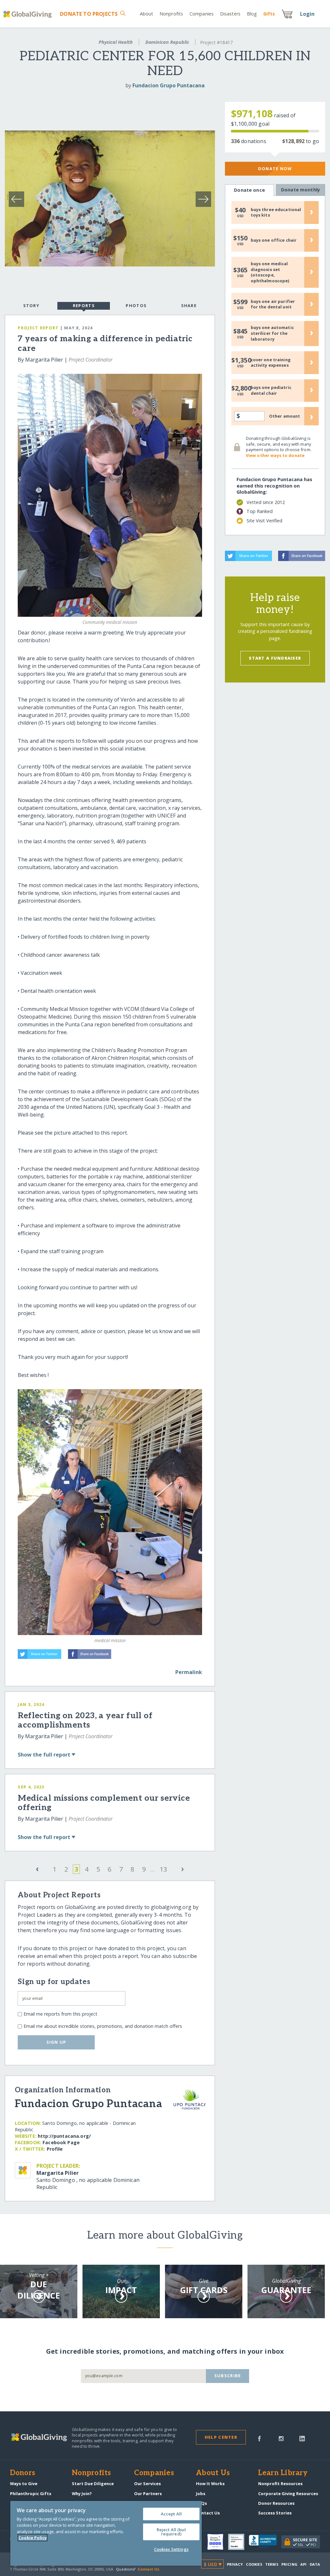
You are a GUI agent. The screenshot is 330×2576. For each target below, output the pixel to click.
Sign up (56, 2042)
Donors (23, 2473)
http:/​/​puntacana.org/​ (64, 2136)
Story (31, 305)
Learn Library (283, 2473)
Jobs (201, 2494)
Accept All (171, 2514)
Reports (84, 305)
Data (315, 2564)
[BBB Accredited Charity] (265, 2542)
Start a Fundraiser (275, 658)
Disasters (230, 14)
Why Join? (82, 2494)
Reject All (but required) (171, 2532)
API (303, 2564)
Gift (269, 14)
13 (163, 1869)
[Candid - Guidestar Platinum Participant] (238, 2542)
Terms (272, 2564)
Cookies (254, 2564)
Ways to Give (24, 2484)
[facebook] (259, 2438)
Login (307, 14)
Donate (89, 14)
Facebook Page (61, 2142)
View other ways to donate (275, 455)
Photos (136, 305)
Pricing (289, 2564)
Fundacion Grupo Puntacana (169, 85)
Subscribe (228, 2376)
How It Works (210, 2484)
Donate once (249, 190)
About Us (213, 2473)
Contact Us (208, 2513)
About (147, 14)
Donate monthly (301, 190)
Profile (55, 2149)
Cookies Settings (171, 2549)
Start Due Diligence (93, 2484)
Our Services (147, 2484)
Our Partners (148, 2494)
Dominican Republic (167, 42)
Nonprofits (171, 14)
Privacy (235, 2564)
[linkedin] (302, 2438)
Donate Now (275, 169)
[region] (106, 2533)
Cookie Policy (33, 2538)
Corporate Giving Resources (288, 2494)
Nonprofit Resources (280, 2484)
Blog (252, 14)
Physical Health (116, 42)
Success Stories (275, 2513)
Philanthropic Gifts (31, 2494)
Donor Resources (276, 2503)
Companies (202, 14)
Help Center (221, 2437)
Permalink (189, 1672)
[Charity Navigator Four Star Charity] (218, 2542)
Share (189, 305)
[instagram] (281, 2438)
